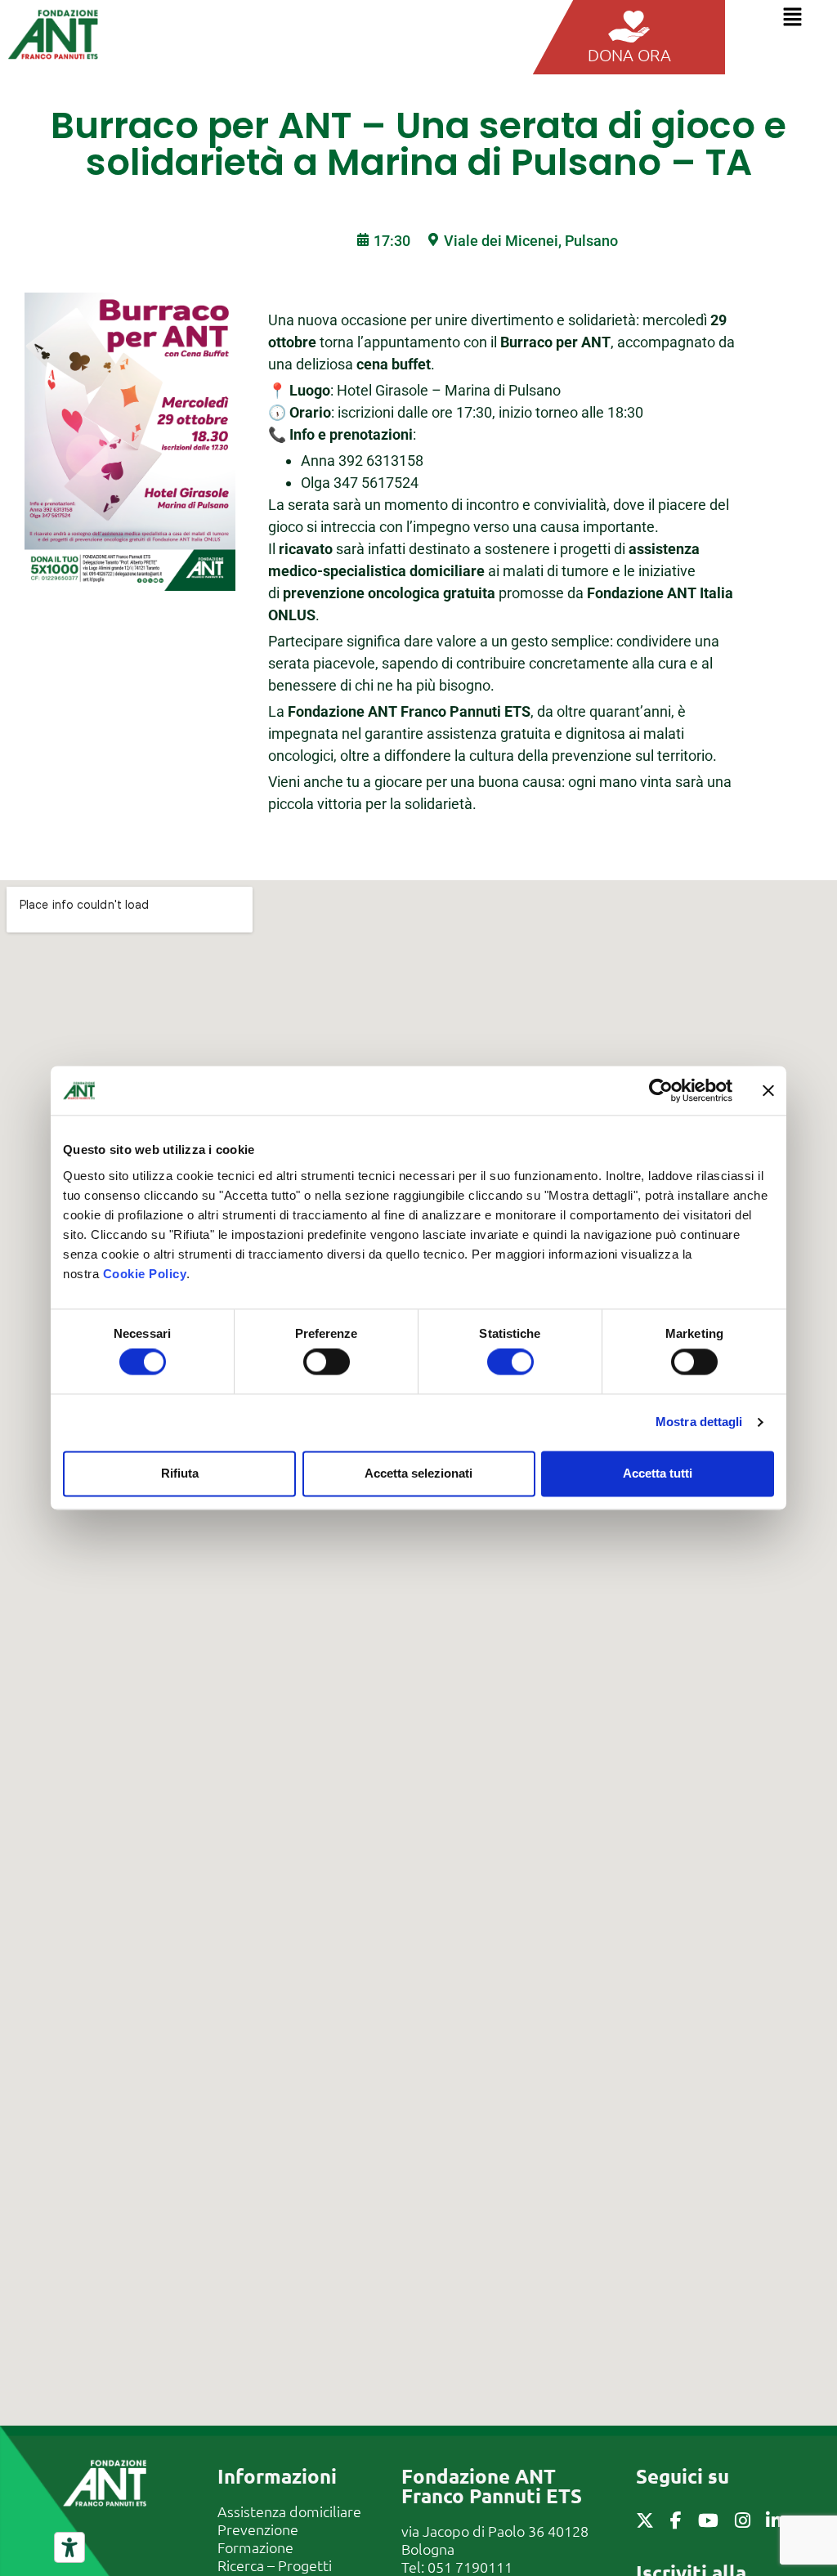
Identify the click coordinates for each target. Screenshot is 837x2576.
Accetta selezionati (418, 1473)
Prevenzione (258, 2529)
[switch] (327, 1362)
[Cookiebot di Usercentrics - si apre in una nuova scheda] (661, 1090)
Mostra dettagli (699, 1422)
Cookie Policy (145, 1274)
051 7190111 (470, 2567)
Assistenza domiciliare (289, 2511)
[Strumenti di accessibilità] (69, 2547)
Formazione (255, 2547)
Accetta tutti (658, 1473)
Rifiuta (180, 1473)
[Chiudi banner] (768, 1090)
